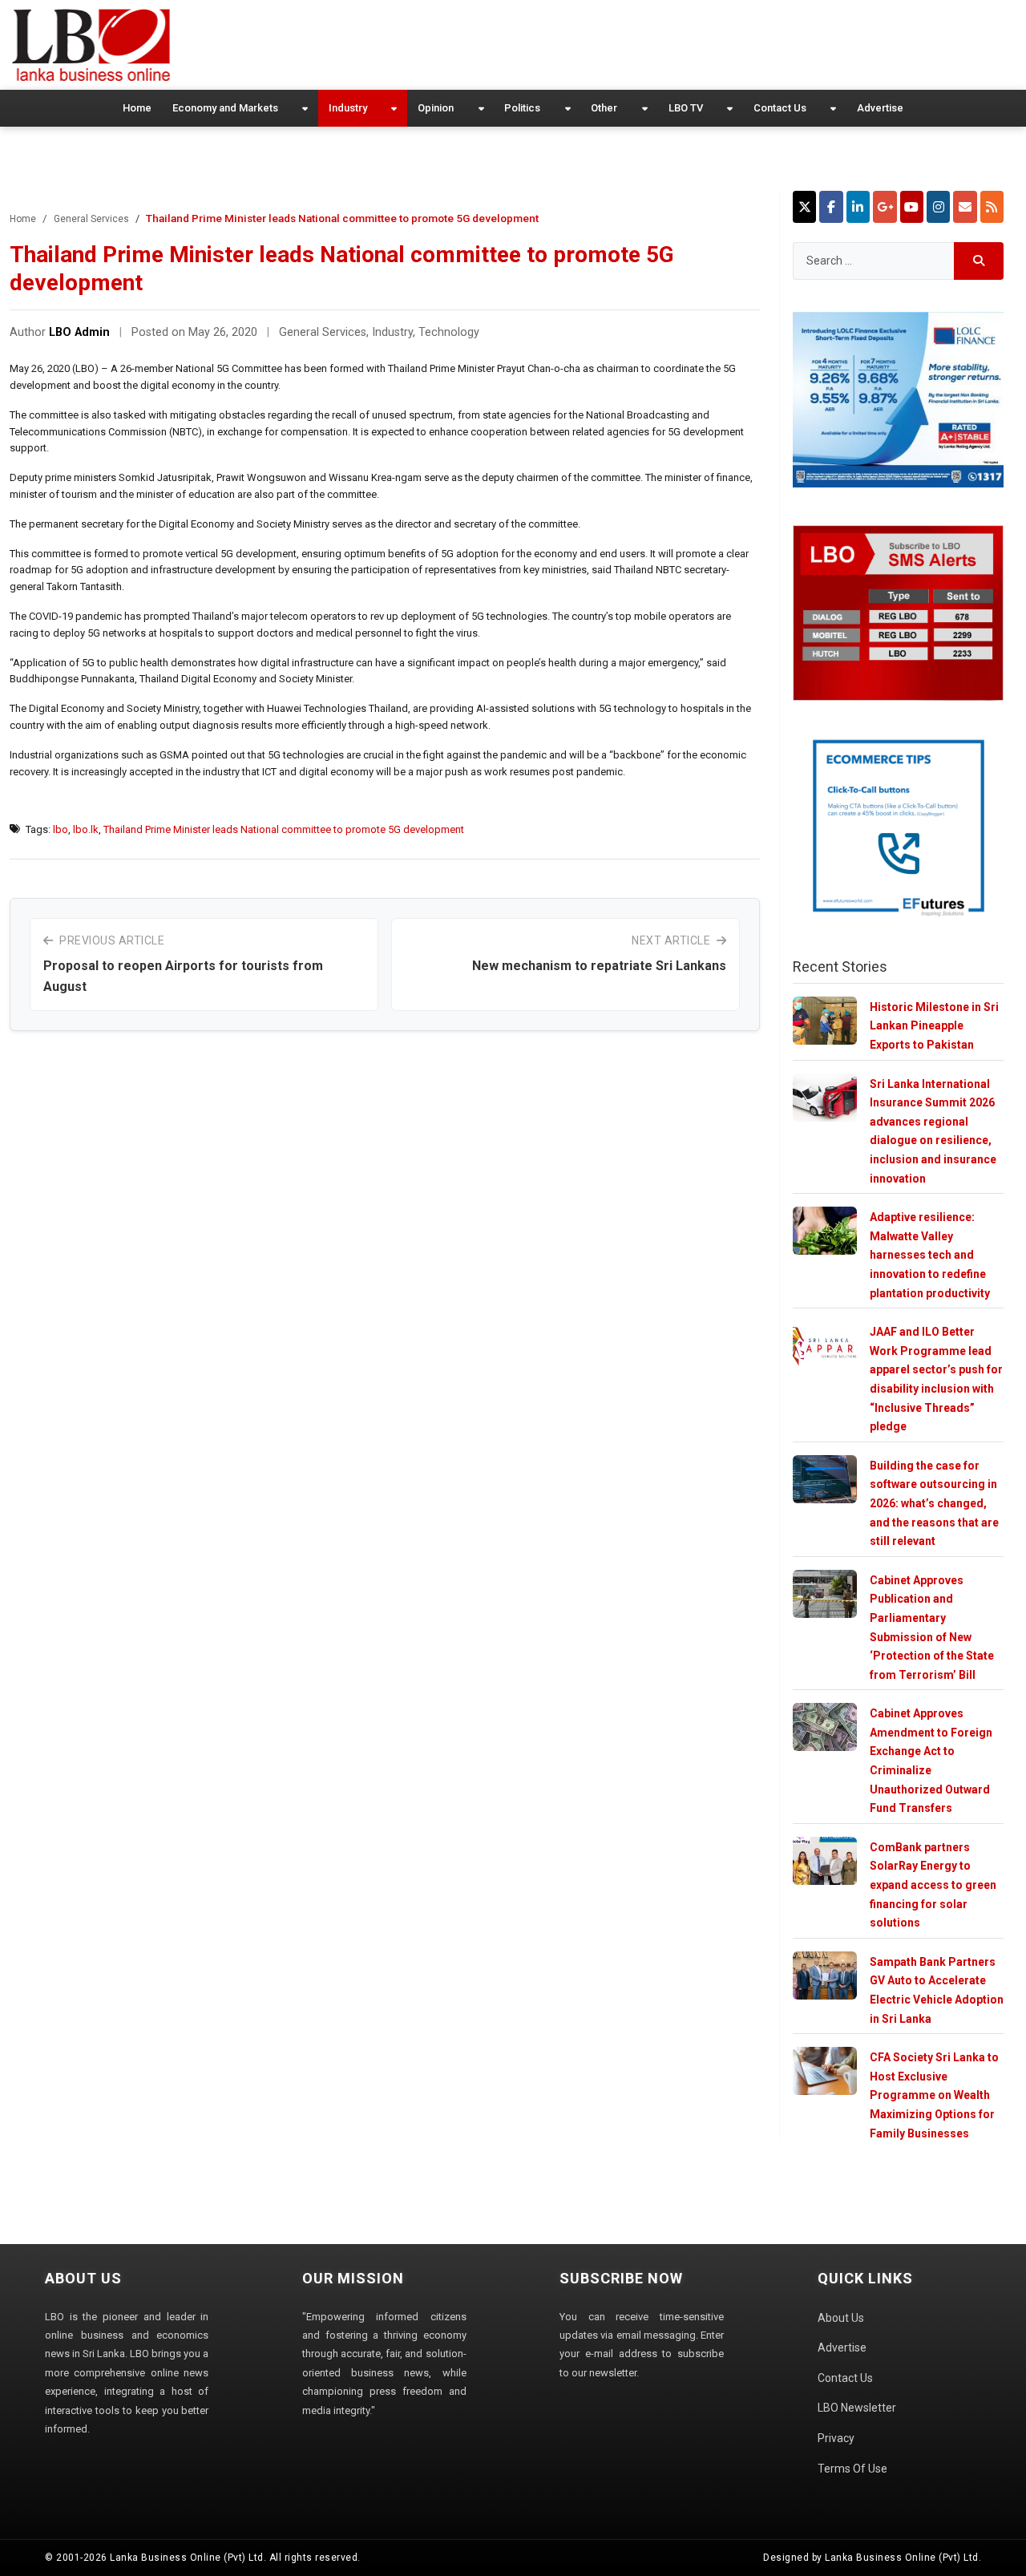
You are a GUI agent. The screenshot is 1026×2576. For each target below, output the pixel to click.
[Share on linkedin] (858, 207)
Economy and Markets (225, 108)
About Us (841, 2318)
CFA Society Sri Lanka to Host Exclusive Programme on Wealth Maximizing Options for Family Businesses (934, 2095)
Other (604, 108)
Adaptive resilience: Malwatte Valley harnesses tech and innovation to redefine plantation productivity (930, 1255)
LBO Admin (79, 332)
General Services (91, 219)
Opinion (436, 108)
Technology (449, 332)
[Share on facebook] (831, 207)
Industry (348, 108)
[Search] (979, 261)
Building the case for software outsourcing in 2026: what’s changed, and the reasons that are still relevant (934, 1503)
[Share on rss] (992, 207)
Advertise (880, 108)
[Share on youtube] (912, 207)
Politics (522, 108)
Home (137, 108)
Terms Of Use (852, 2469)
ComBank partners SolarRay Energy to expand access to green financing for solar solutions (933, 1885)
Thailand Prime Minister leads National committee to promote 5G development (284, 829)
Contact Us (780, 108)
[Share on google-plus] (885, 207)
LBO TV (686, 108)
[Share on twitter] (804, 207)
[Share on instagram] (938, 207)
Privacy (836, 2438)
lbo (61, 829)
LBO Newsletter (857, 2408)
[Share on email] (965, 207)
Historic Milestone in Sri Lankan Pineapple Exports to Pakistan (934, 1026)
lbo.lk (86, 829)
